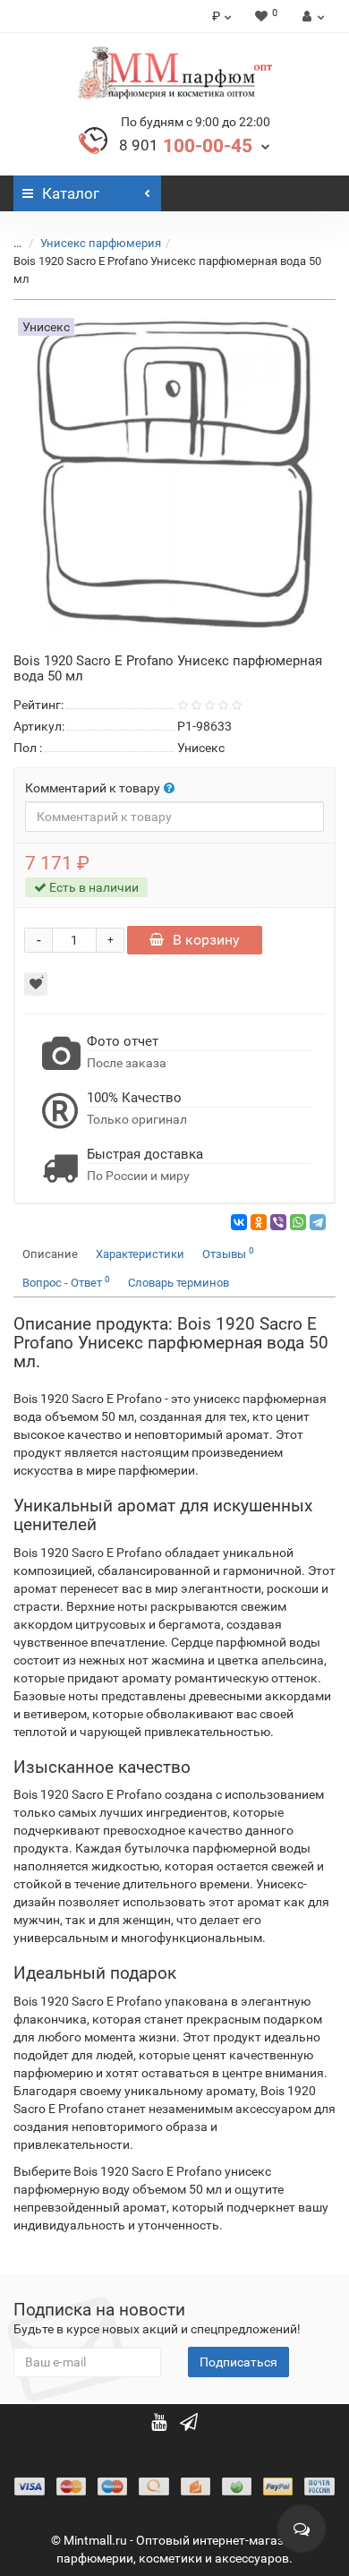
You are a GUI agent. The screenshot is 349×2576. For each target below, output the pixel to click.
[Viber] (278, 1222)
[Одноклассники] (259, 1222)
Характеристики (140, 1254)
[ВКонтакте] (239, 1222)
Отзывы (228, 1253)
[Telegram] (318, 1222)
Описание (50, 1254)
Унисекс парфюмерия (101, 243)
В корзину (206, 940)
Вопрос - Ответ (66, 1282)
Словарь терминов (179, 1283)
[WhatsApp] (298, 1222)
